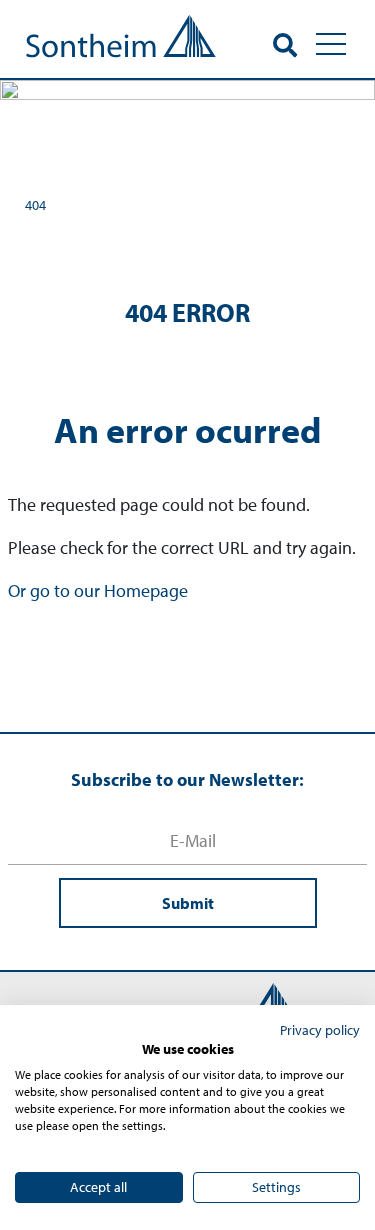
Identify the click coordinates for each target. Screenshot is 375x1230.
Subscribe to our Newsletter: (187, 779)
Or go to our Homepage (98, 590)
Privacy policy (320, 1030)
